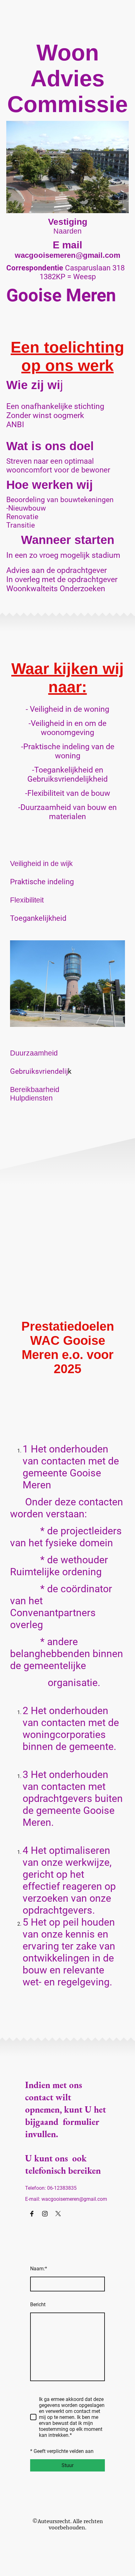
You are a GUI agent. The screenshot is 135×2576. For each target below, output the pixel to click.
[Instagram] (45, 2214)
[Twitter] (58, 2214)
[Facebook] (32, 2214)
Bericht (38, 2304)
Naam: (39, 2269)
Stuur (67, 2465)
